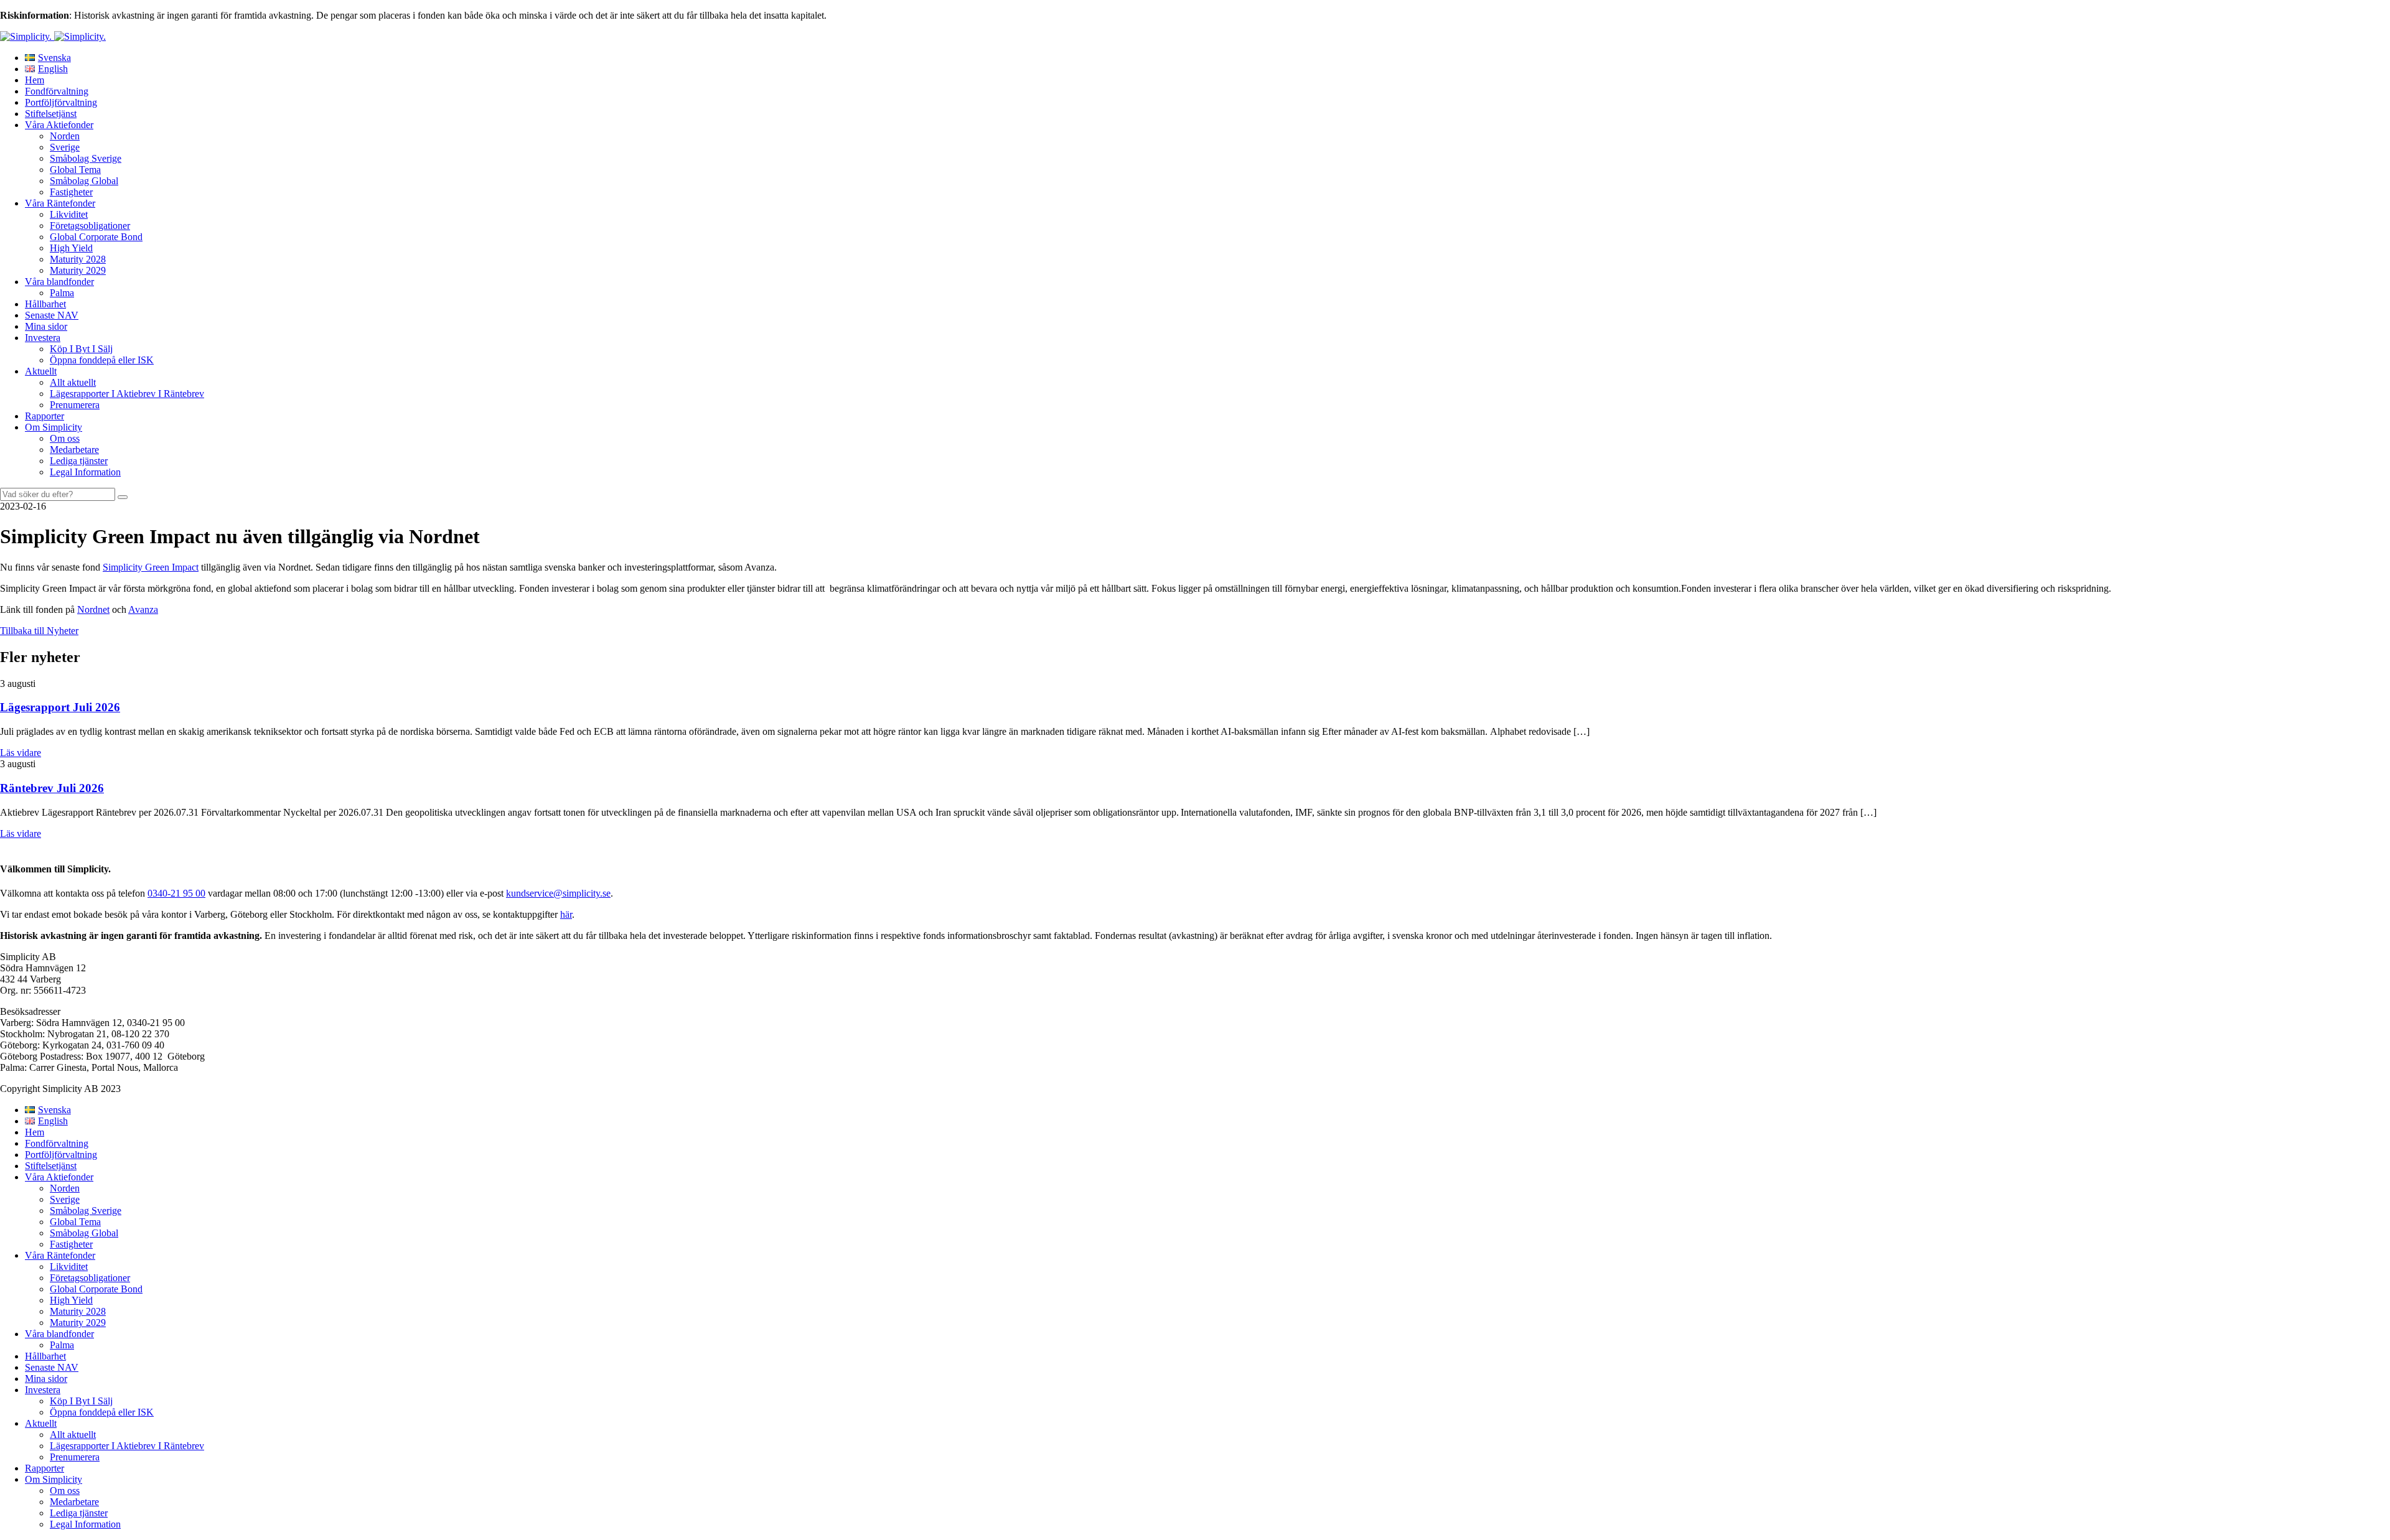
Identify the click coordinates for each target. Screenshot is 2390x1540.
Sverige (65, 147)
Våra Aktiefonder (59, 125)
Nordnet (93, 609)
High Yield (71, 248)
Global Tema (75, 170)
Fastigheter (71, 192)
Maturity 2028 (78, 259)
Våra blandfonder (59, 282)
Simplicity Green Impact (151, 567)
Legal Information (85, 472)
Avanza (143, 609)
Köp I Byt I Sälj (81, 349)
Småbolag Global (84, 181)
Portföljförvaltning (61, 102)
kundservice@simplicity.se (558, 893)
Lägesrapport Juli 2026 (60, 707)
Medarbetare (74, 450)
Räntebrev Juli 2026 (52, 788)
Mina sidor (46, 326)
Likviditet (69, 214)
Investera (43, 338)
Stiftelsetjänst (51, 114)
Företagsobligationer (90, 226)
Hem (35, 80)
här (566, 914)
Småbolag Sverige (86, 158)
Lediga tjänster (79, 461)
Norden (65, 136)
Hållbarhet (45, 304)
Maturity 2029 (78, 270)
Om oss (65, 438)
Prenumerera (75, 405)
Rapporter (45, 416)
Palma (62, 293)
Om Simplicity (54, 427)
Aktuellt (41, 371)
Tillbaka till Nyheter (39, 631)
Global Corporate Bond (96, 237)
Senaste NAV (52, 315)
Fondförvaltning (57, 91)
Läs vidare (21, 753)
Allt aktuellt (73, 382)
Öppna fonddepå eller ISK (102, 360)
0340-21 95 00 (176, 893)
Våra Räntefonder (60, 203)
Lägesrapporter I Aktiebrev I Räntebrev (127, 394)
